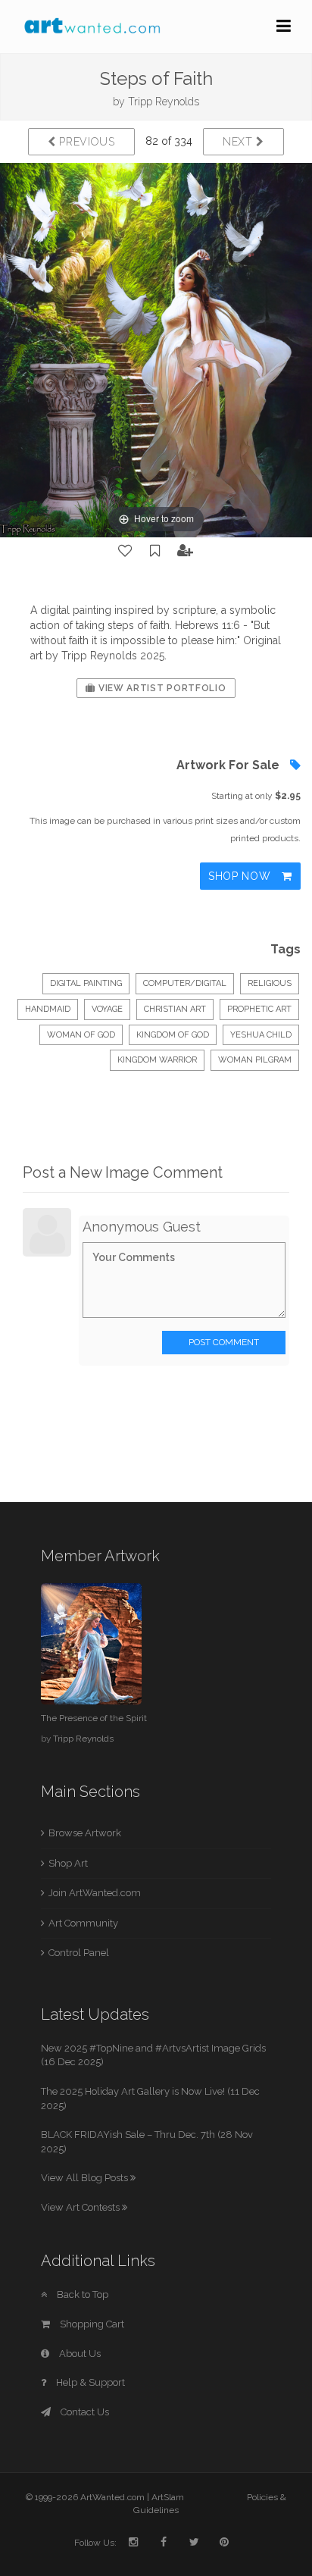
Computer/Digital (185, 983)
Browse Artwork (85, 1833)
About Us (79, 2354)
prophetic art (259, 1009)
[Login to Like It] (126, 551)
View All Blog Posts (86, 2178)
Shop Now (241, 876)
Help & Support (89, 2382)
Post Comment (224, 1342)
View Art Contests (81, 2207)
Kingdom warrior (157, 1060)
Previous (86, 142)
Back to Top (81, 2294)
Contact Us (84, 2412)
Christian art (175, 1009)
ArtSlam (168, 2497)
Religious (270, 983)
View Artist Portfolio (161, 688)
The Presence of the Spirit (94, 1718)
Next (240, 142)
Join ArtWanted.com (95, 1893)
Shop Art (68, 1863)
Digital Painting (86, 983)
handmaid (48, 1009)
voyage (107, 1009)
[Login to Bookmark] (155, 551)
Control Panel (79, 1953)
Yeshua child (261, 1035)
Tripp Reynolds (164, 102)
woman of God (81, 1035)
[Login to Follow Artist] (186, 551)
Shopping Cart (91, 2324)
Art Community (83, 1923)
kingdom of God (173, 1035)
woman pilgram (255, 1060)
